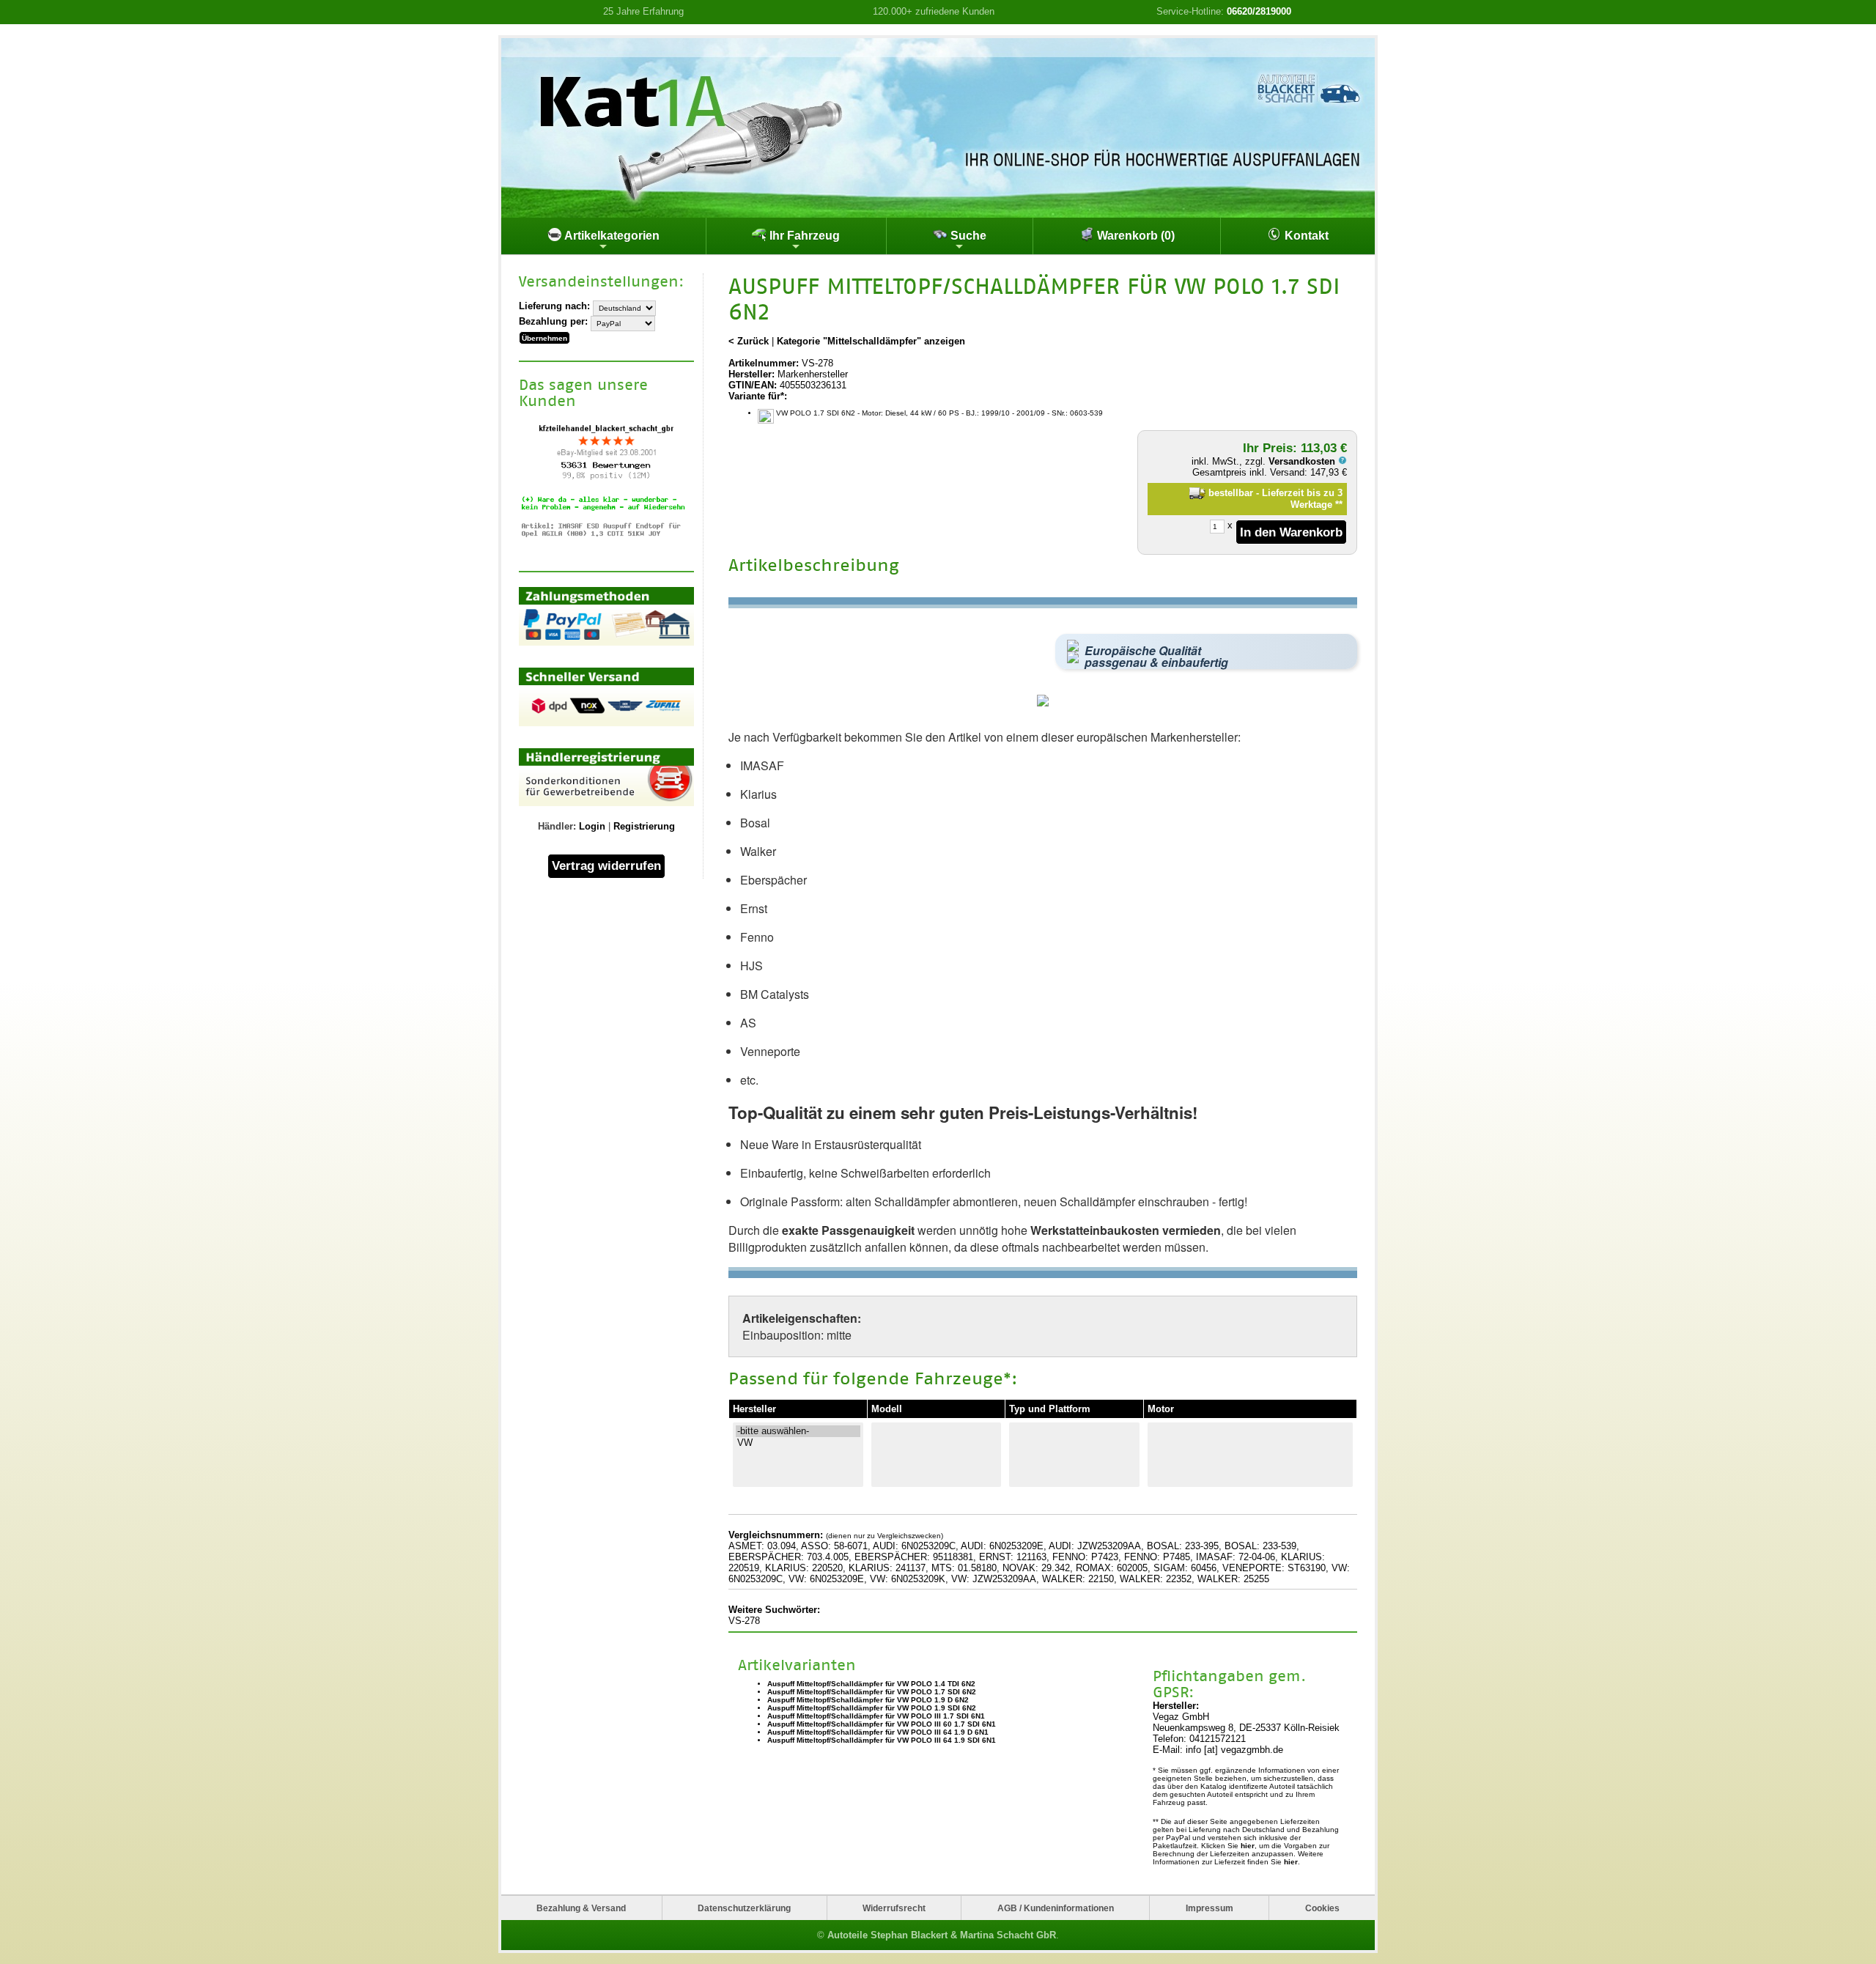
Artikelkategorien (611, 236)
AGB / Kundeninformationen (1056, 1908)
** (1339, 505)
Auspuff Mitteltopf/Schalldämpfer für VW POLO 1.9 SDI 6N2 (872, 1708)
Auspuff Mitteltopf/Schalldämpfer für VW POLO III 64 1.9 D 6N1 (878, 1732)
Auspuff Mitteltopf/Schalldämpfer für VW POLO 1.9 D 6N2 (868, 1700)
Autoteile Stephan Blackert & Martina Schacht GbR (942, 1935)
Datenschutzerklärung (744, 1908)
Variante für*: (758, 396)
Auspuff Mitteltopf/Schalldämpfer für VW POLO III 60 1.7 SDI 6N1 (882, 1724)
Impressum (1210, 1908)
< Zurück (749, 341)
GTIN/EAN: (753, 385)
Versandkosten (1303, 461)
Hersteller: (751, 374)
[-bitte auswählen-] (798, 1431)
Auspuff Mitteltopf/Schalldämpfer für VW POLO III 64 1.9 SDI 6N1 (882, 1740)
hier (1248, 1846)
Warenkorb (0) (1134, 236)
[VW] (798, 1443)
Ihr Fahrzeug (803, 236)
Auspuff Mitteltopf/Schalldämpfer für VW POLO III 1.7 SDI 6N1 (876, 1716)
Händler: (557, 826)
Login (592, 826)
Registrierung (644, 826)
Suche (967, 236)
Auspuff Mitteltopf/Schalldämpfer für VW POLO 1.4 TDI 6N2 (871, 1684)
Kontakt (1305, 236)
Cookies (1322, 1908)
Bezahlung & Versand (581, 1908)
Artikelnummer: (764, 363)
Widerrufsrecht (894, 1908)
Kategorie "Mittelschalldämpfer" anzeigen (871, 341)
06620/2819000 (1259, 11)
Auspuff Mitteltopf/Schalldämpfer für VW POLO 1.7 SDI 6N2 (872, 1692)
